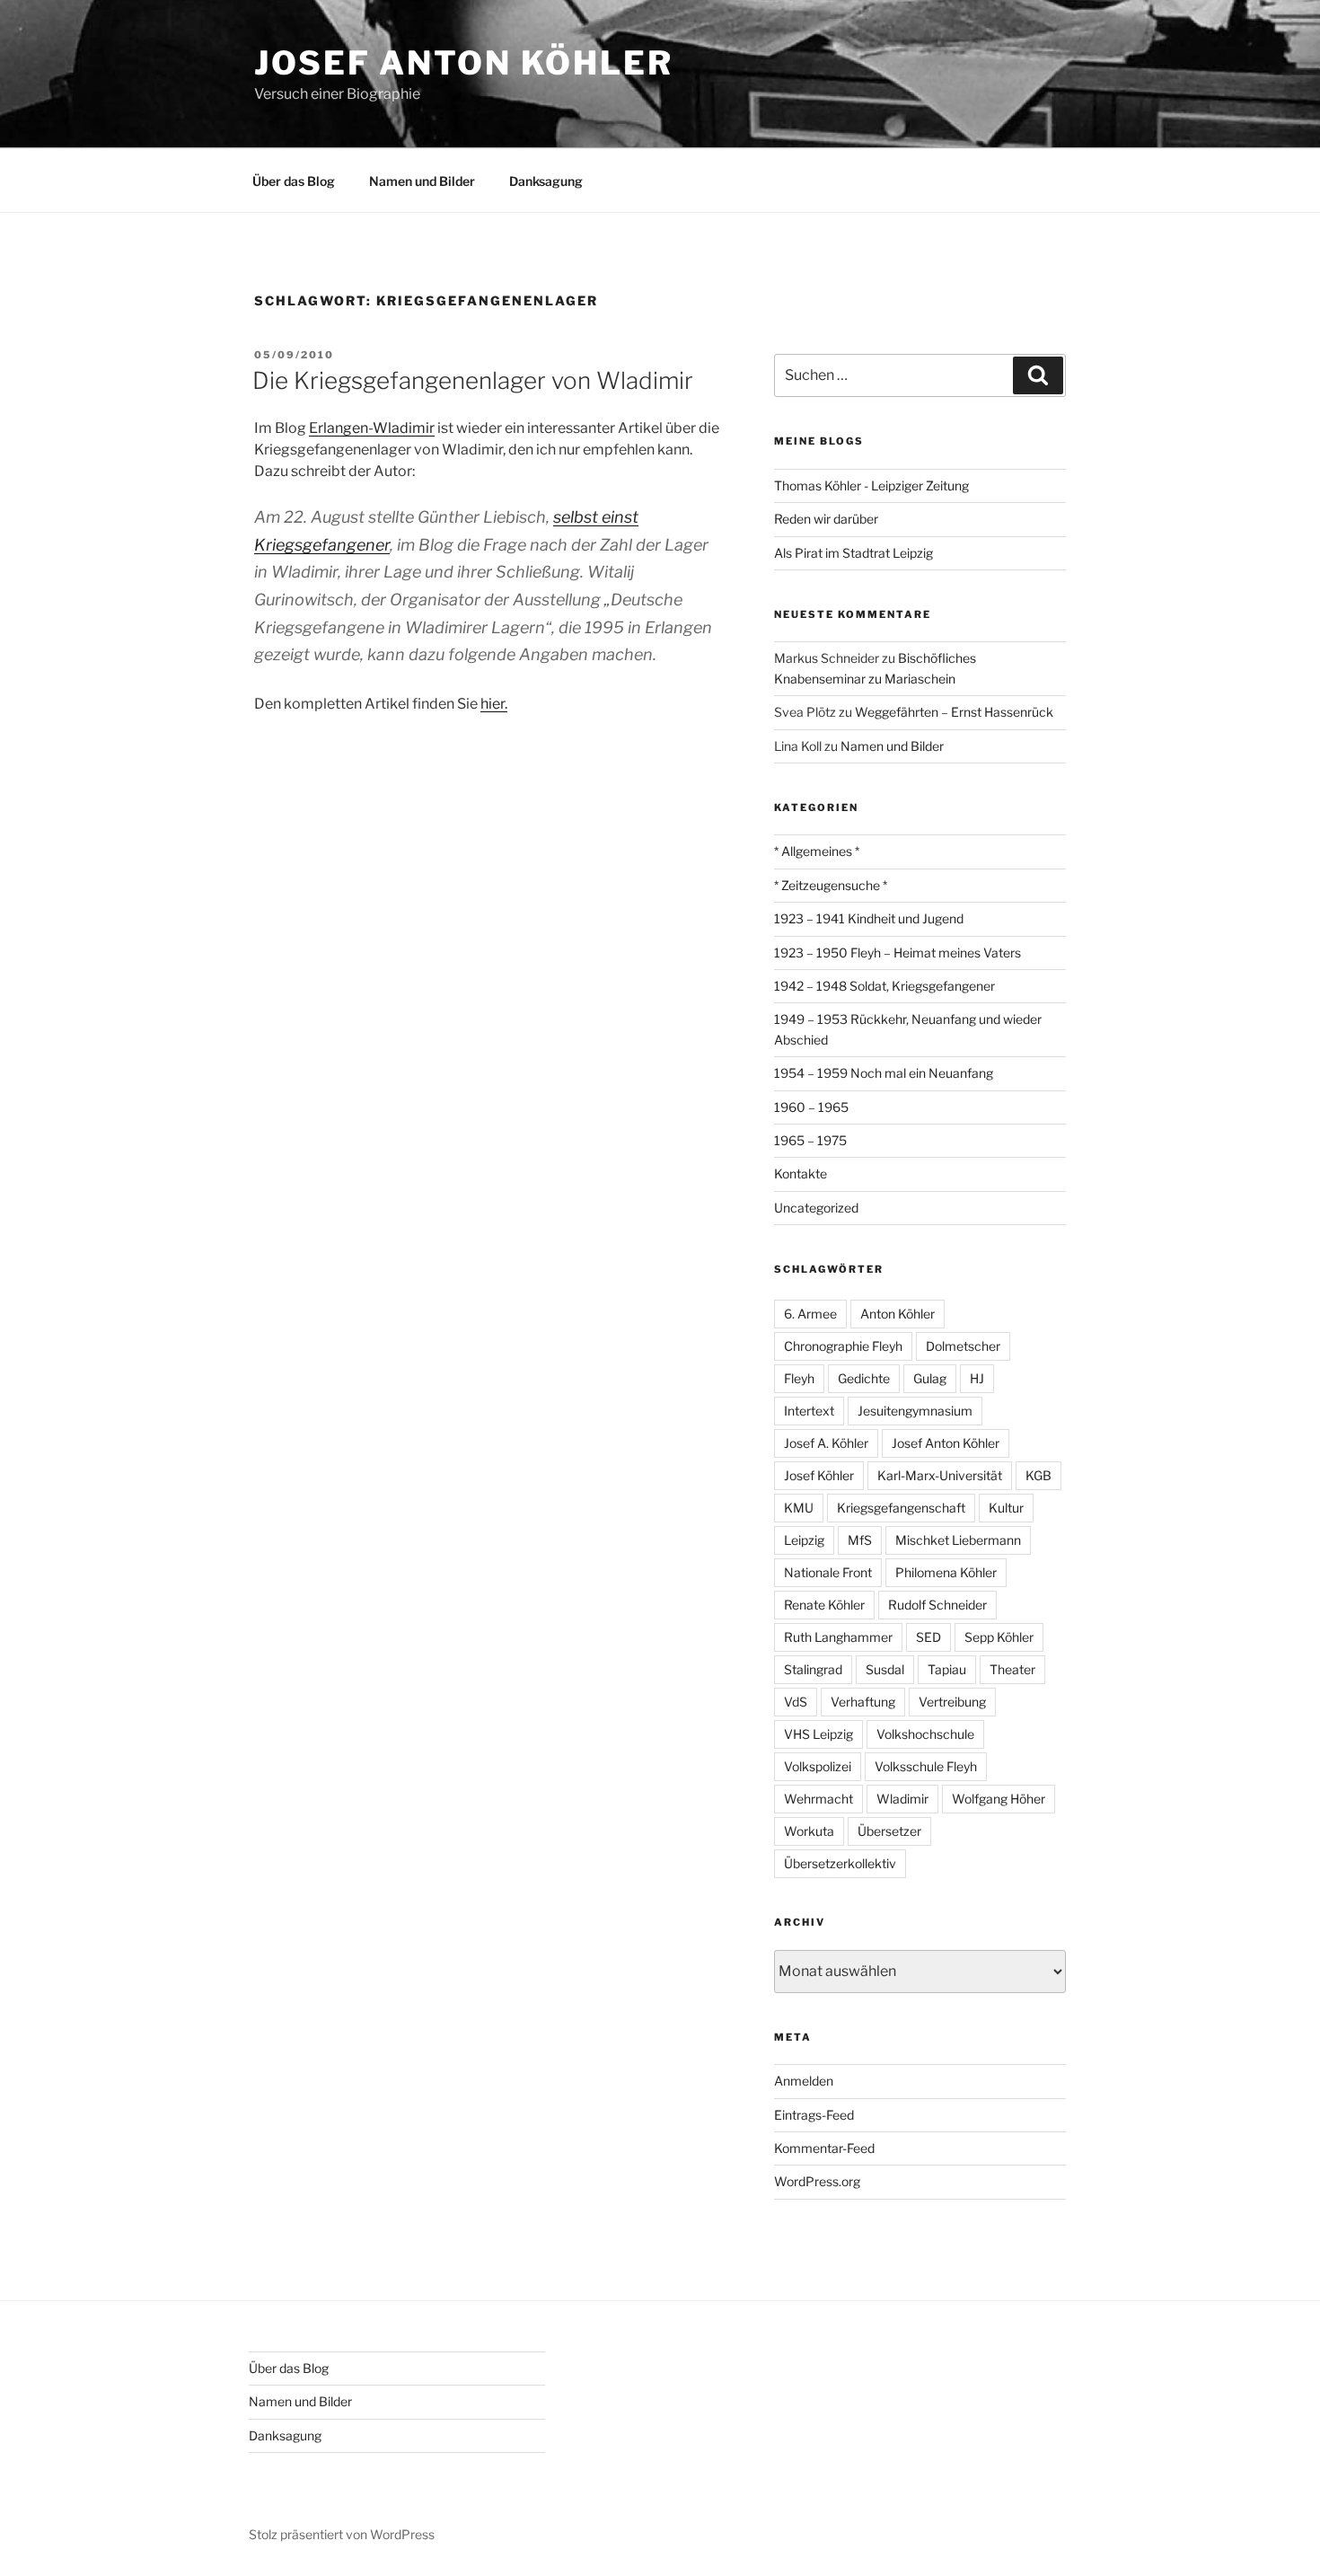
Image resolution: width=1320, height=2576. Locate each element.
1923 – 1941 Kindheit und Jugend (869, 918)
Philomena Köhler (946, 1572)
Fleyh (799, 1378)
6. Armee (810, 1314)
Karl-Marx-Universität (940, 1475)
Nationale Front (828, 1572)
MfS (860, 1540)
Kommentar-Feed (824, 2148)
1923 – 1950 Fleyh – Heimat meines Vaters (898, 953)
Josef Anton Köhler (464, 63)
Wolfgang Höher (999, 1799)
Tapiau (947, 1669)
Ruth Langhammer (838, 1637)
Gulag (930, 1378)
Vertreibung (952, 1702)
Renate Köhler (824, 1605)
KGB (1038, 1475)
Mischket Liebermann (958, 1540)
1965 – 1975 (810, 1140)
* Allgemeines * (817, 851)
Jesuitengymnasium (915, 1411)
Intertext (809, 1411)
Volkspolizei (818, 1766)
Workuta (809, 1831)
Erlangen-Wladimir (372, 428)
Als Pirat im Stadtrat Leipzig (854, 553)
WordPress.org (817, 2181)
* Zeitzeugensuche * (831, 885)
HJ (977, 1378)
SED (928, 1637)
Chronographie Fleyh (843, 1346)
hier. (494, 704)
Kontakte (801, 1173)
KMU (799, 1508)
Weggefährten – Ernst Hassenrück (954, 712)
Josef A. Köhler (826, 1443)
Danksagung (546, 181)
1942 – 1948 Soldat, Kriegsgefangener (884, 986)
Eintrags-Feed (814, 2115)
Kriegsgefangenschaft (901, 1508)
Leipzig (804, 1540)
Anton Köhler (898, 1314)
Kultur (1006, 1508)
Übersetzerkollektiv (840, 1863)
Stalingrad (813, 1669)
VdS (796, 1702)
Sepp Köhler (999, 1637)
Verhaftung (863, 1702)
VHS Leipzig (818, 1734)
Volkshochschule (925, 1734)
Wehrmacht (818, 1799)
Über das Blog (294, 181)
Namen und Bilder (422, 181)
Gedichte (864, 1378)
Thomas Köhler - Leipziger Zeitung (871, 485)
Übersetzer (889, 1831)
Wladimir (902, 1799)
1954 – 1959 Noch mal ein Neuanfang (884, 1073)
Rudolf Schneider (937, 1605)
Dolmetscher (963, 1346)
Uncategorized (816, 1208)
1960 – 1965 (811, 1107)
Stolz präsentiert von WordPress (342, 2534)
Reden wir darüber (826, 519)
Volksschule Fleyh (926, 1766)
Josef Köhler (819, 1475)
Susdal (885, 1669)
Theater (1012, 1669)
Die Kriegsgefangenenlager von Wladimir (473, 380)
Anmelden (804, 2081)
